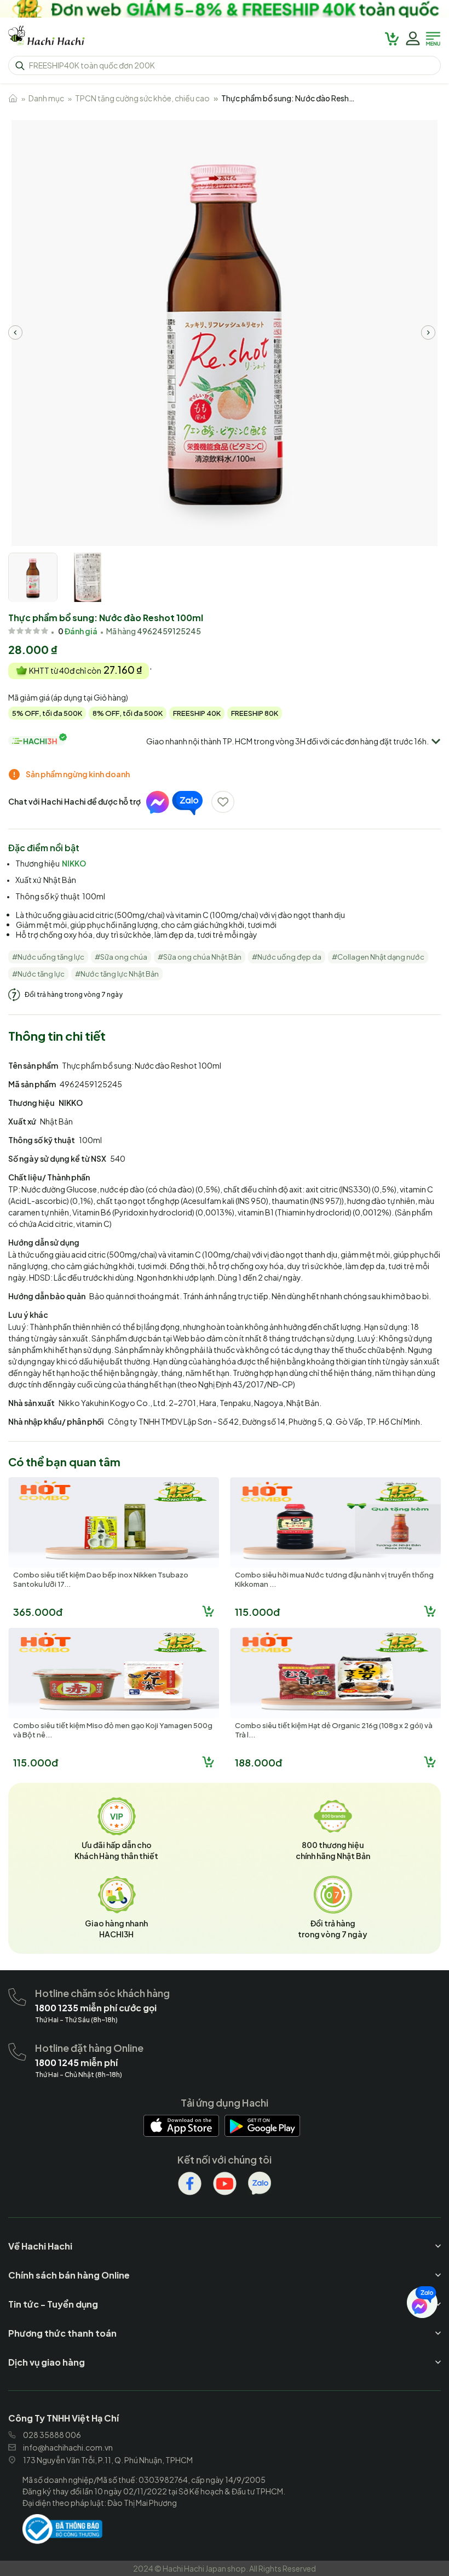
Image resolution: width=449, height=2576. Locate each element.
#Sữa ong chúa (121, 957)
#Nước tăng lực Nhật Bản (117, 974)
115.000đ (257, 1612)
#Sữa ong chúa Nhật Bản (200, 957)
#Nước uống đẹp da (287, 957)
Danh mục (46, 98)
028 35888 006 (52, 2435)
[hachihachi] (225, 9)
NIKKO (74, 863)
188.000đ (258, 1762)
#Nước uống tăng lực (48, 957)
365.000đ (38, 1612)
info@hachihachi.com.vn (68, 2447)
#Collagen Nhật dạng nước (378, 957)
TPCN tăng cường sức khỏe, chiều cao (142, 98)
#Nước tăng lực (38, 974)
